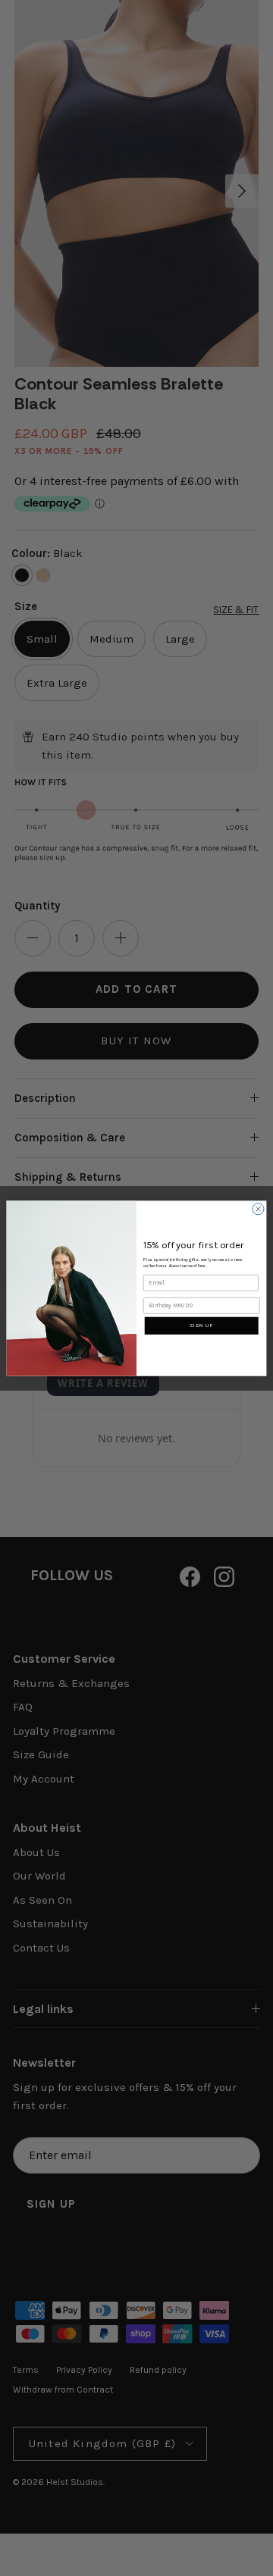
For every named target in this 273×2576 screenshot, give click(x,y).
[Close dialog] (258, 1208)
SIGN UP (201, 1326)
